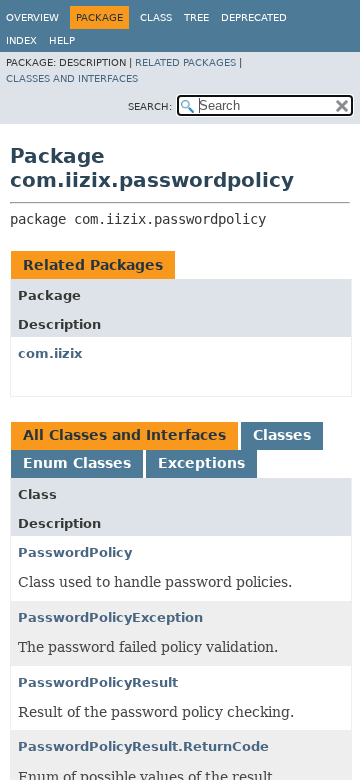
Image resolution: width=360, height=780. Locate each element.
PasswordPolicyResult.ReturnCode (143, 746)
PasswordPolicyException (110, 617)
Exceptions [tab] (201, 463)
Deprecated (254, 17)
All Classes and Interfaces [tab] (124, 435)
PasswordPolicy (75, 552)
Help (62, 40)
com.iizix (50, 353)
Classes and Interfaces (72, 78)
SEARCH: (150, 106)
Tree (196, 17)
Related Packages (185, 62)
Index (21, 40)
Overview (32, 17)
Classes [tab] (282, 435)
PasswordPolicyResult (98, 682)
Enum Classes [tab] (77, 463)
